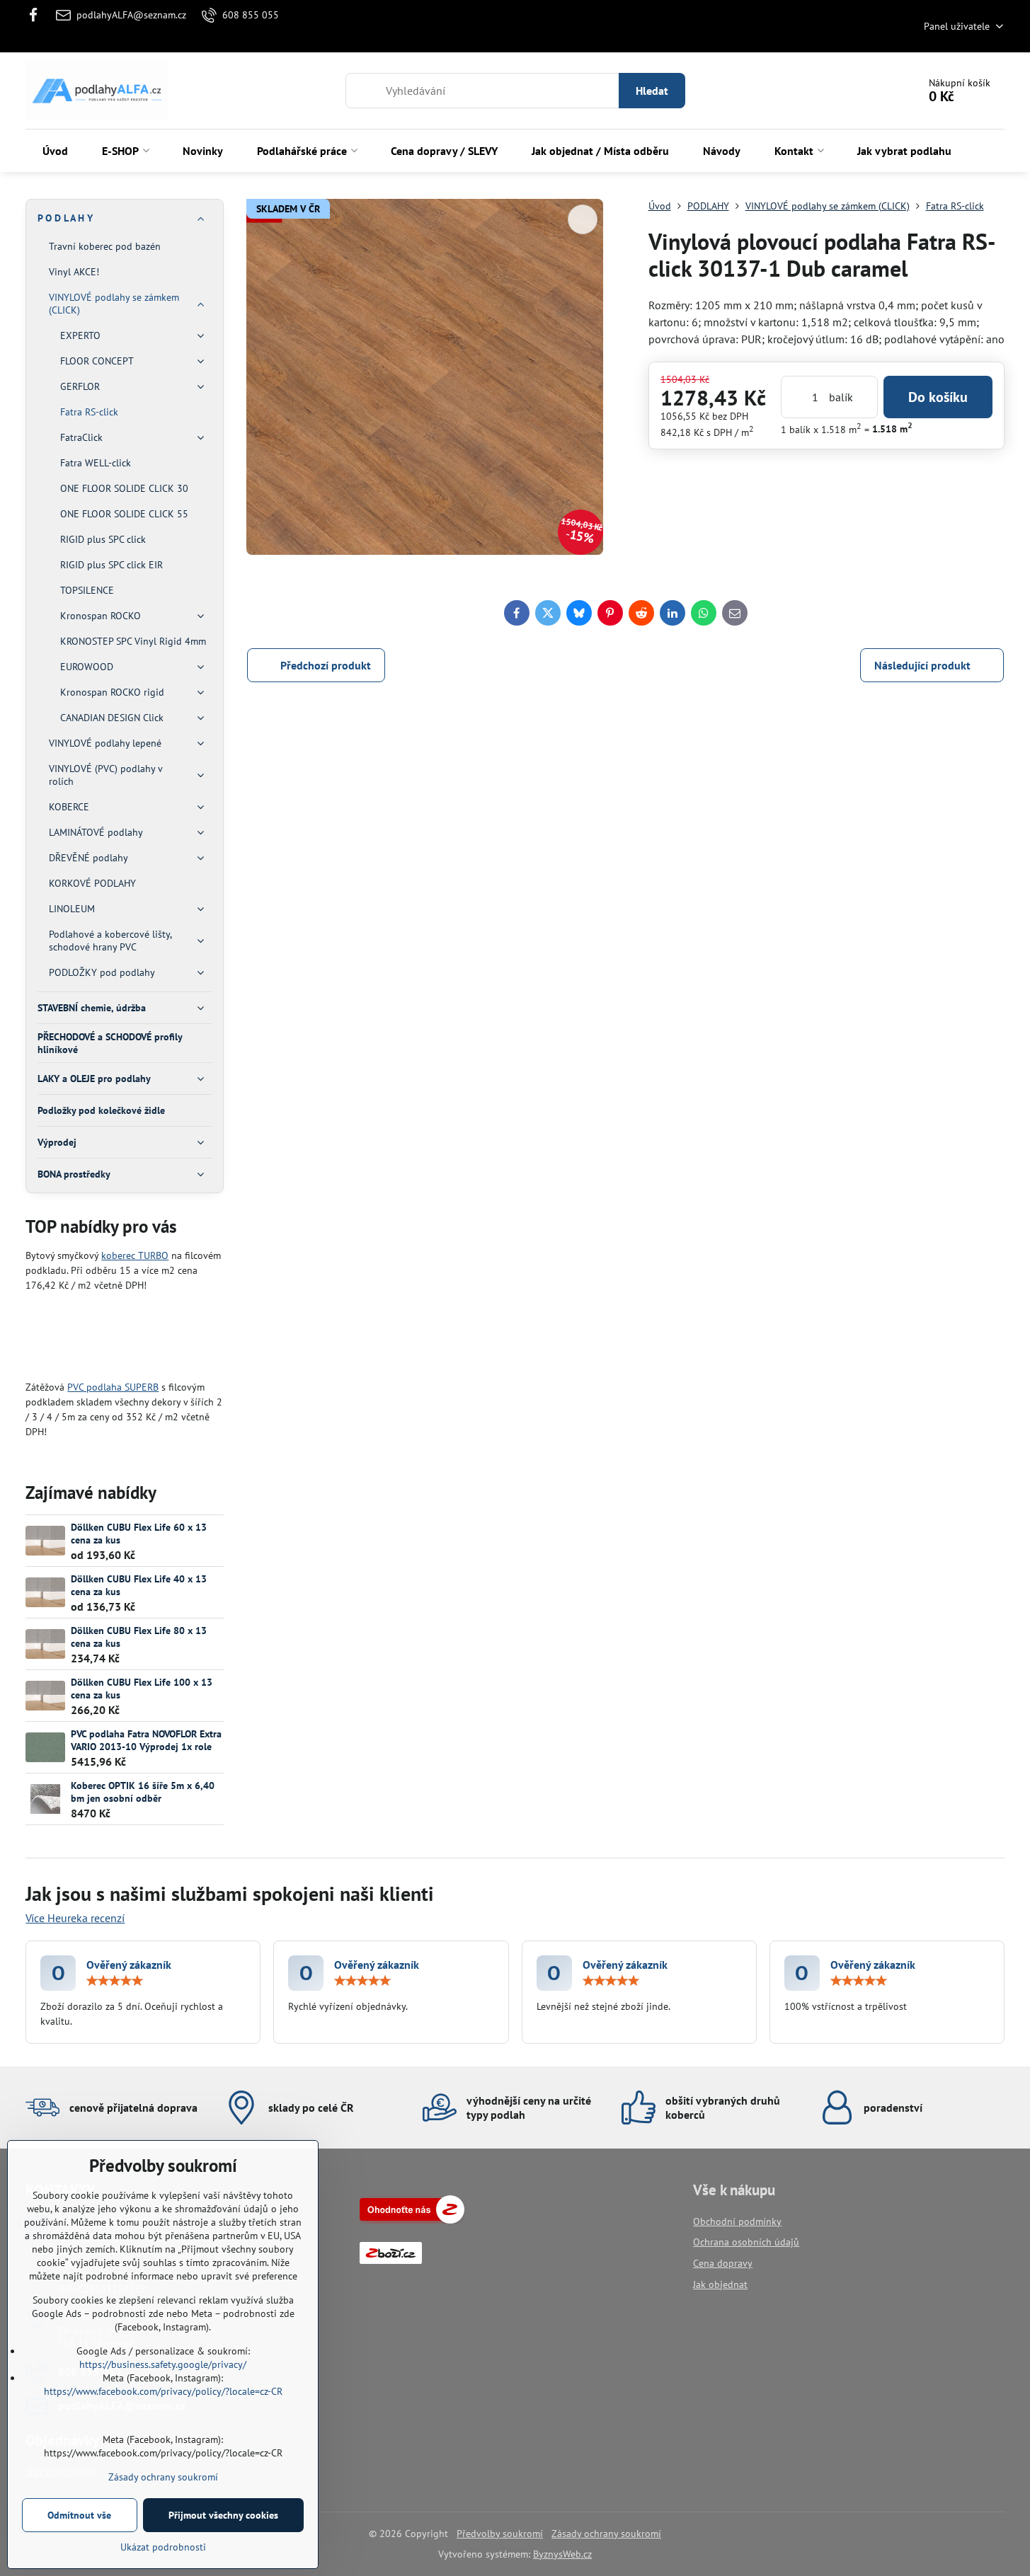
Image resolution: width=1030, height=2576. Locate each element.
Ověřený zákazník (129, 1965)
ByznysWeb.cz (562, 2554)
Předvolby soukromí (500, 2534)
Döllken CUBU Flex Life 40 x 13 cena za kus (139, 1585)
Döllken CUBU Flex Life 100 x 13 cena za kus (142, 1689)
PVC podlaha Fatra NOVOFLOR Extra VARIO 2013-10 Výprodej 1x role (146, 1740)
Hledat (652, 91)
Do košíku (938, 397)
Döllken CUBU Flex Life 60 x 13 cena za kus (139, 1534)
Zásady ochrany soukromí (606, 2534)
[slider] (115, 1981)
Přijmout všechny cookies (223, 2515)
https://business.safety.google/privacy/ (163, 2364)
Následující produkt (922, 665)
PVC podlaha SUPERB (113, 1387)
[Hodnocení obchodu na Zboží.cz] (412, 2220)
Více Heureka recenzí (75, 1918)
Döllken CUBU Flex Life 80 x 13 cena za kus (139, 1637)
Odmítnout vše (79, 2515)
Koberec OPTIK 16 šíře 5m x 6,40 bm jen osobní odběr (143, 1792)
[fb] (37, 15)
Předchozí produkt (326, 665)
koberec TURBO (135, 1255)
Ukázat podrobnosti (163, 2547)
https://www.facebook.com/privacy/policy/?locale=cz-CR (163, 2391)
